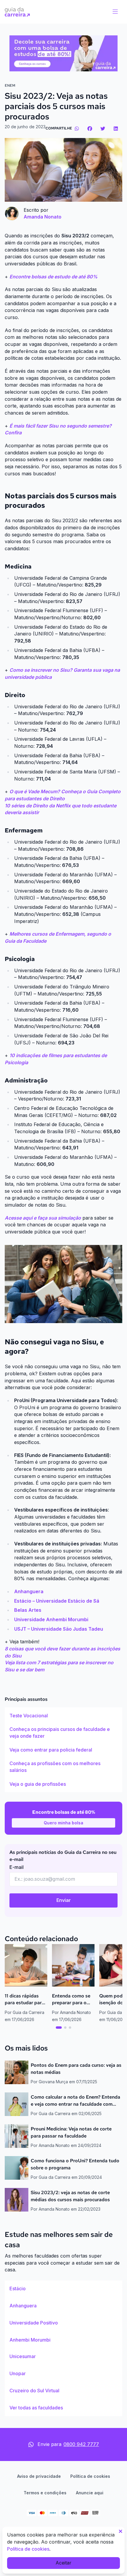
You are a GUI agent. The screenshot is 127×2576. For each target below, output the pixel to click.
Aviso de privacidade (39, 2476)
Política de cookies (90, 2476)
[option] (63, 1716)
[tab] (59, 2028)
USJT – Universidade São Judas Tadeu (59, 1629)
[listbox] (63, 1750)
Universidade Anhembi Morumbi (51, 1619)
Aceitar (63, 2563)
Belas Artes (28, 1610)
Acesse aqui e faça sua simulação (43, 1218)
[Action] (63, 53)
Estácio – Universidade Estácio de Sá (57, 1601)
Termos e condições (45, 2493)
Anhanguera (29, 1591)
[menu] (115, 12)
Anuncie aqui (90, 2493)
